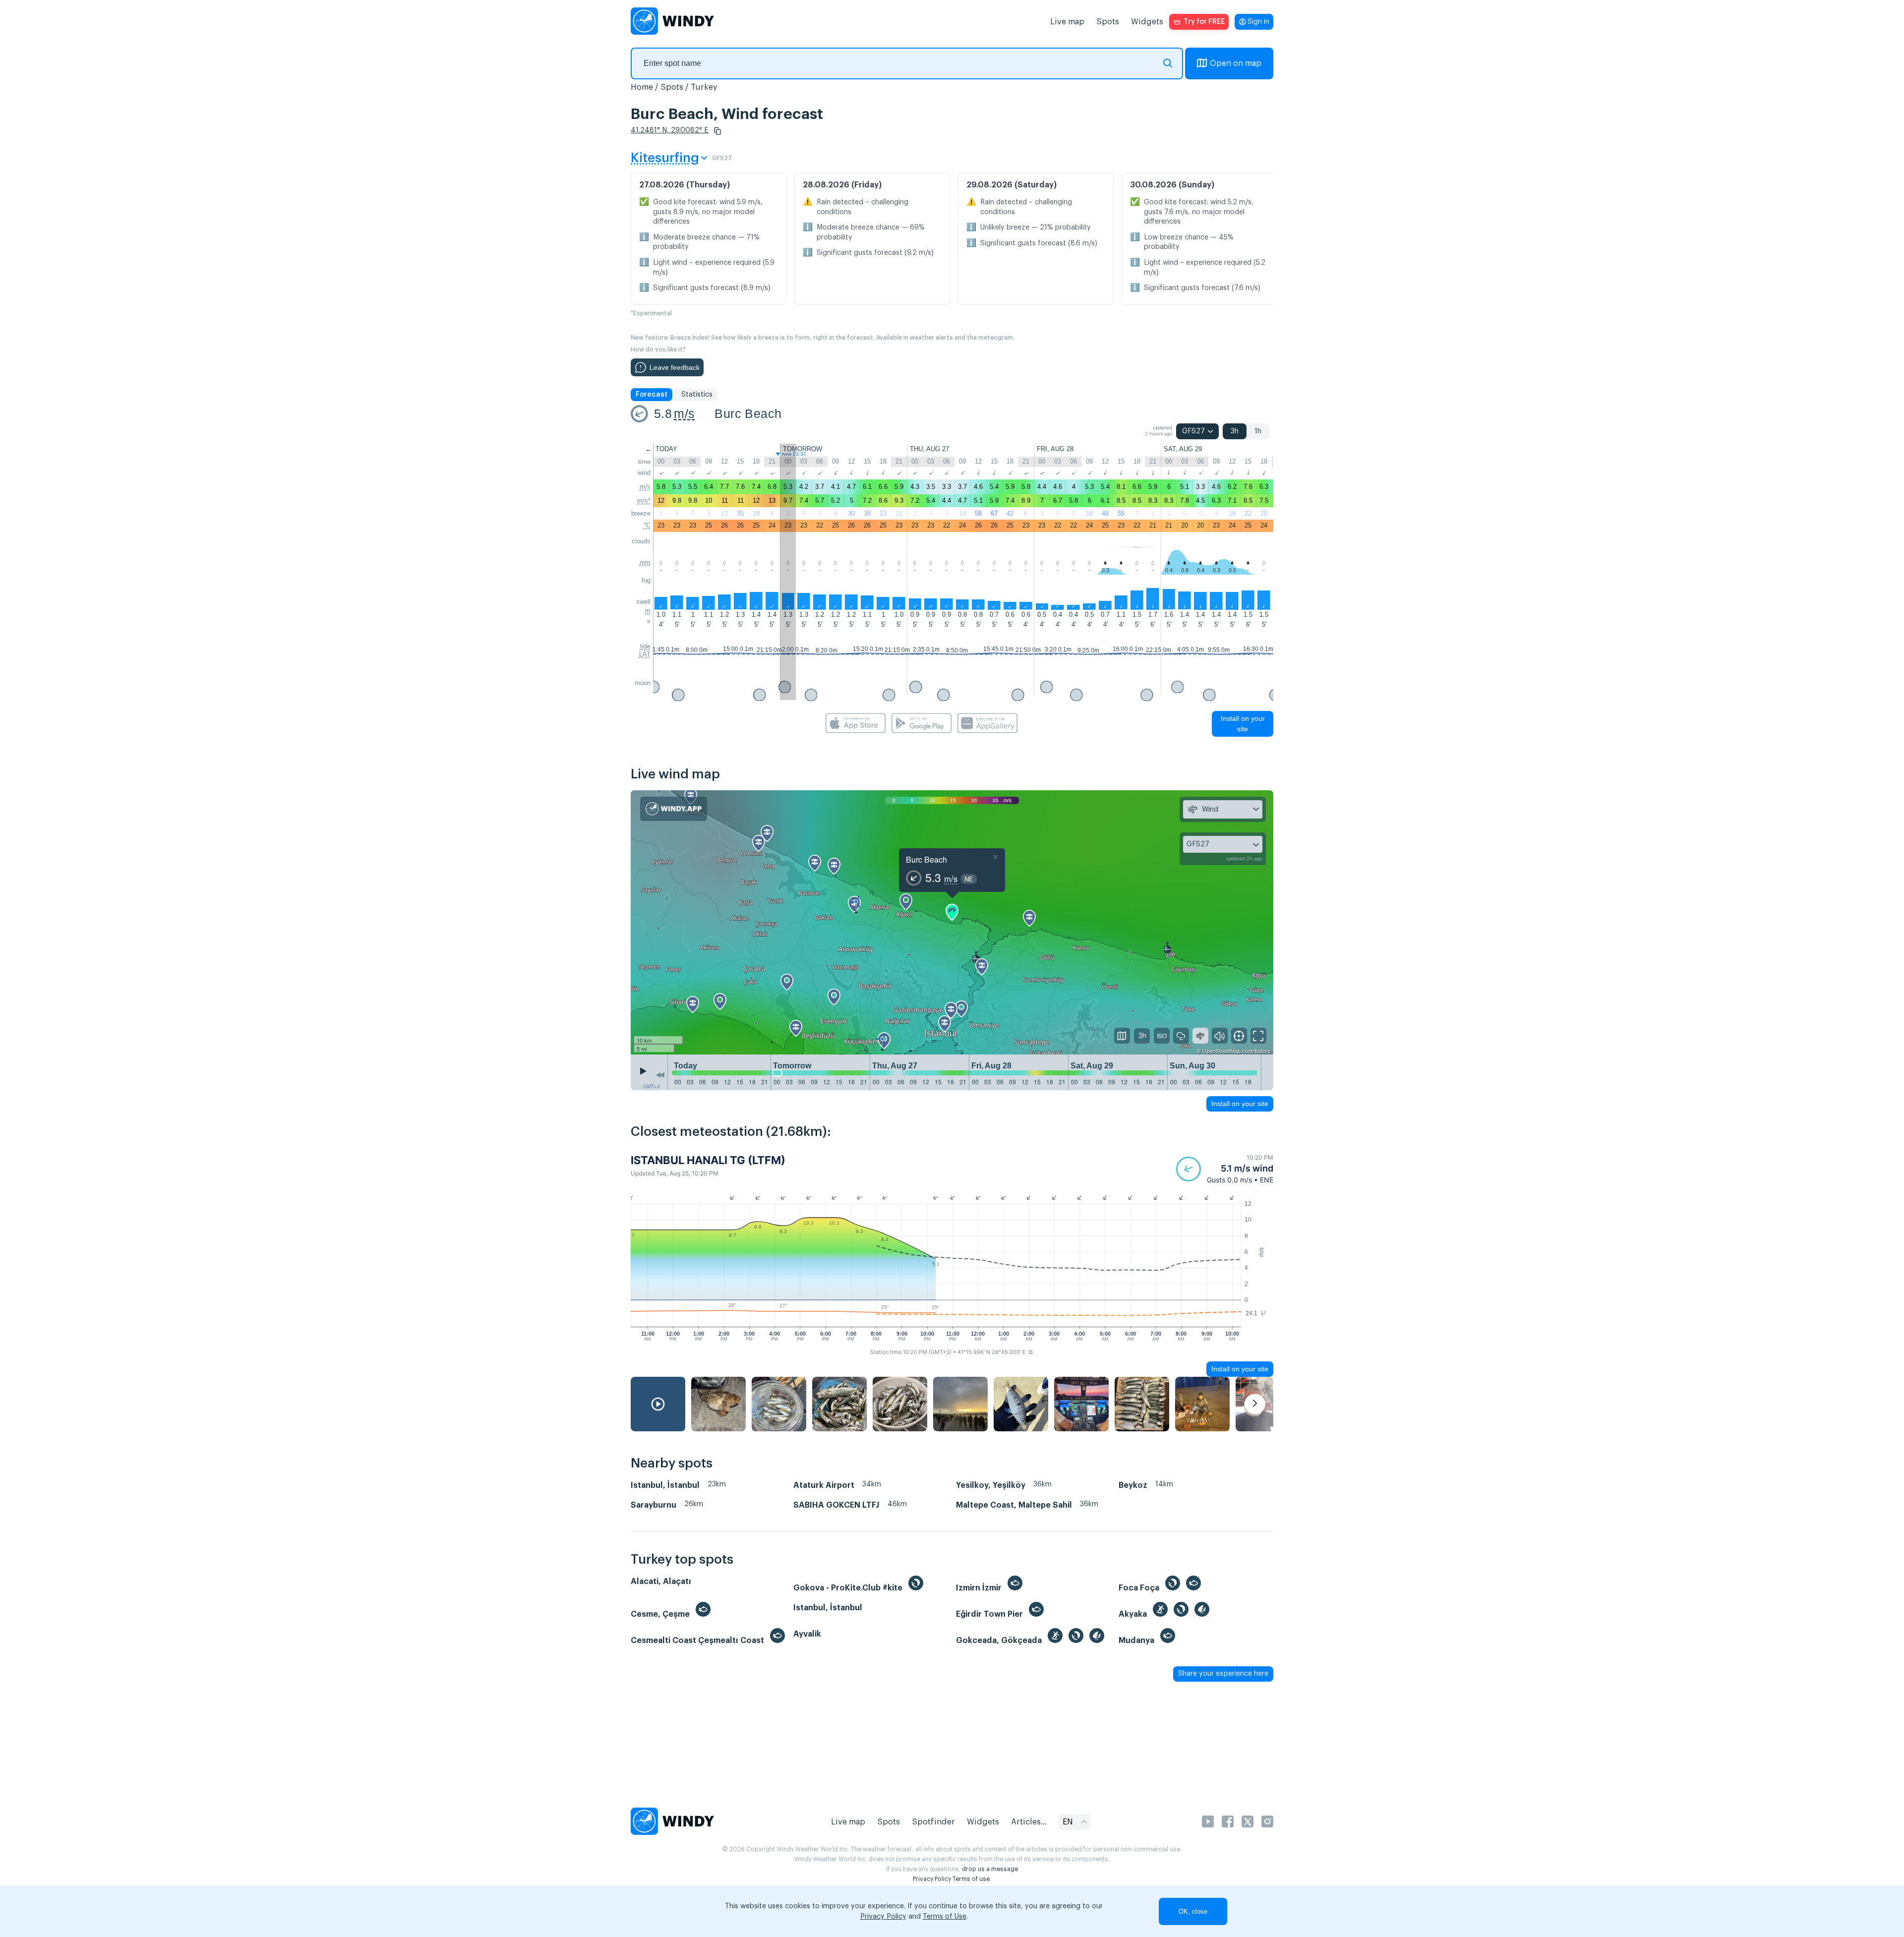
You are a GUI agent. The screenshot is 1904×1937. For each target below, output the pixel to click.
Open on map (1236, 63)
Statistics (697, 395)
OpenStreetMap (1221, 1051)
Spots (1108, 22)
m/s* (644, 500)
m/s (684, 413)
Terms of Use (945, 1917)
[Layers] (1122, 1036)
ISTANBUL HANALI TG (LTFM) (708, 1160)
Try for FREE (1204, 22)
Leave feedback (675, 367)
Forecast (652, 395)
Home (642, 87)
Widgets (1147, 22)
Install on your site (1243, 724)
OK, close (1193, 1911)
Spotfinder (933, 1822)
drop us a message (990, 1869)
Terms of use (971, 1879)
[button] (717, 131)
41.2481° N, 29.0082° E (670, 130)
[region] (952, 923)
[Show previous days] (660, 1075)
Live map (1067, 22)
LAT (645, 654)
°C (647, 525)
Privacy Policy (932, 1879)
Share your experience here (1223, 1674)
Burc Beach (748, 413)
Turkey (704, 87)
